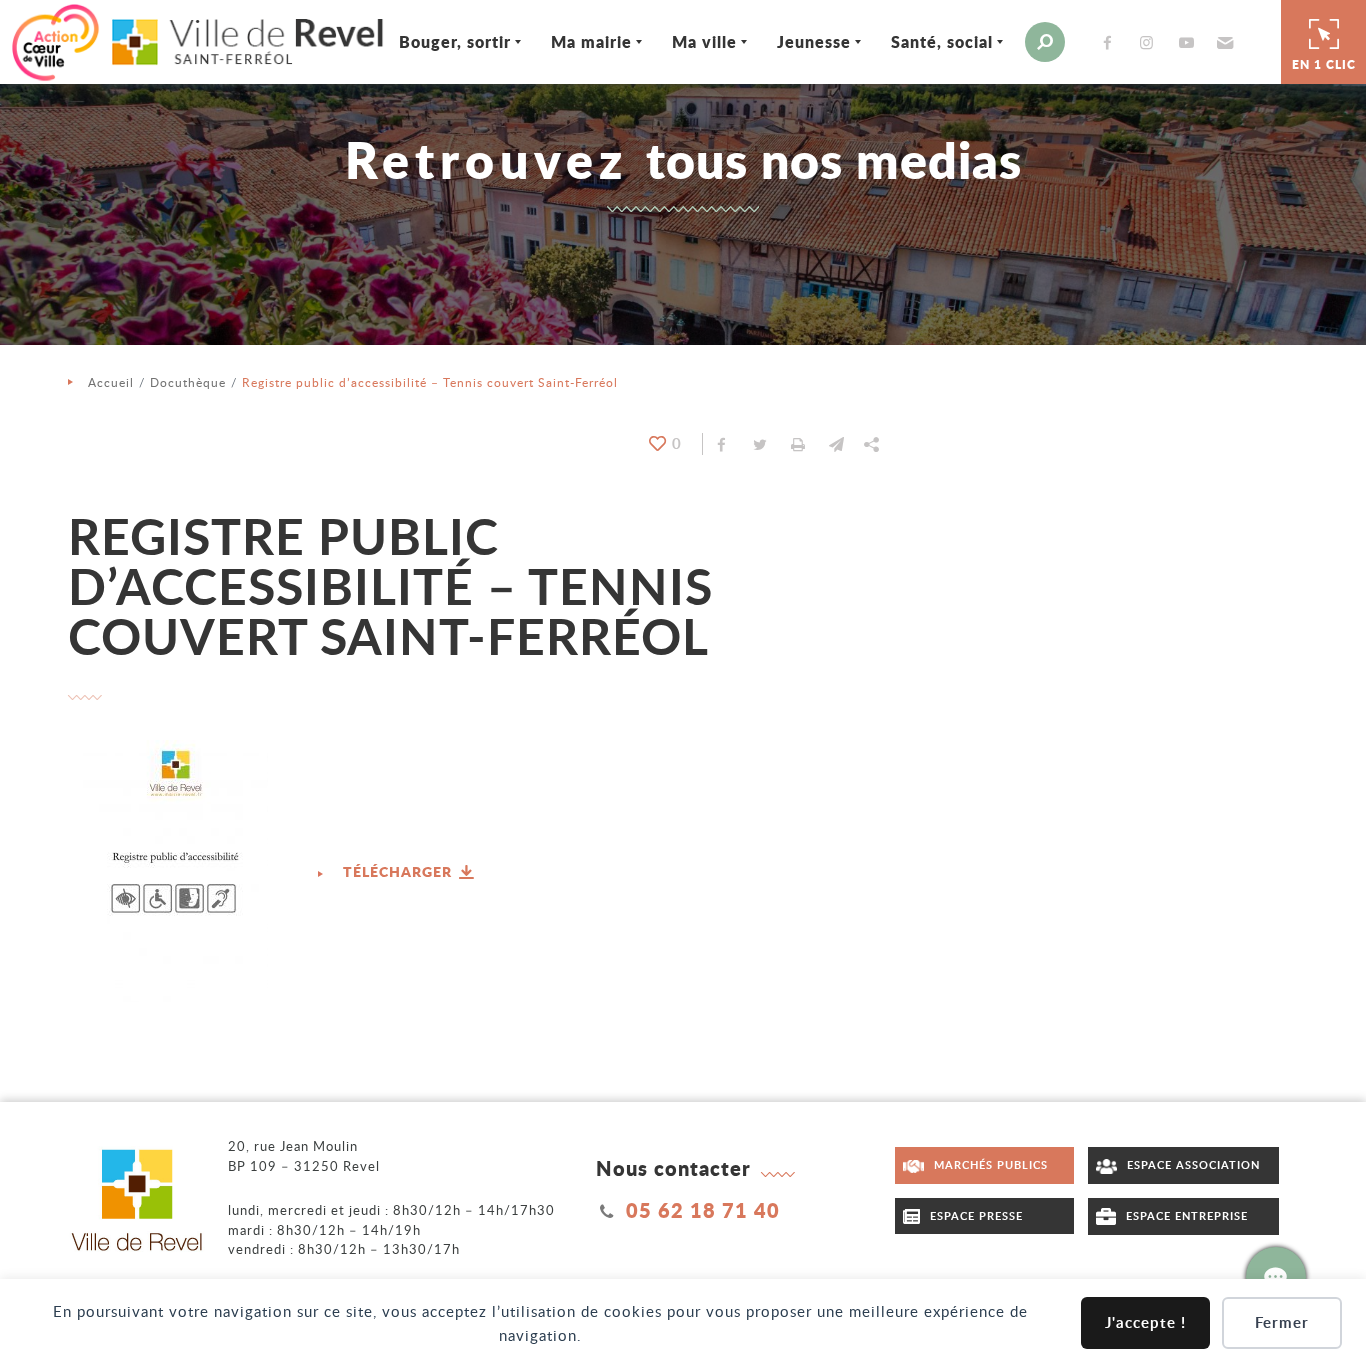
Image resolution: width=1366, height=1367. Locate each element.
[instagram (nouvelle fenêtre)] (1151, 42)
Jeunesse (814, 41)
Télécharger (399, 871)
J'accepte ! (1145, 1322)
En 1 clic (1324, 64)
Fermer (1282, 1322)
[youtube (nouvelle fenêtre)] (1190, 42)
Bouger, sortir (455, 41)
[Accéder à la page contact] (1276, 1277)
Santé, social (942, 41)
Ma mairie (591, 41)
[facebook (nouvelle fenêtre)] (1111, 42)
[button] (1222, 42)
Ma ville (704, 41)
